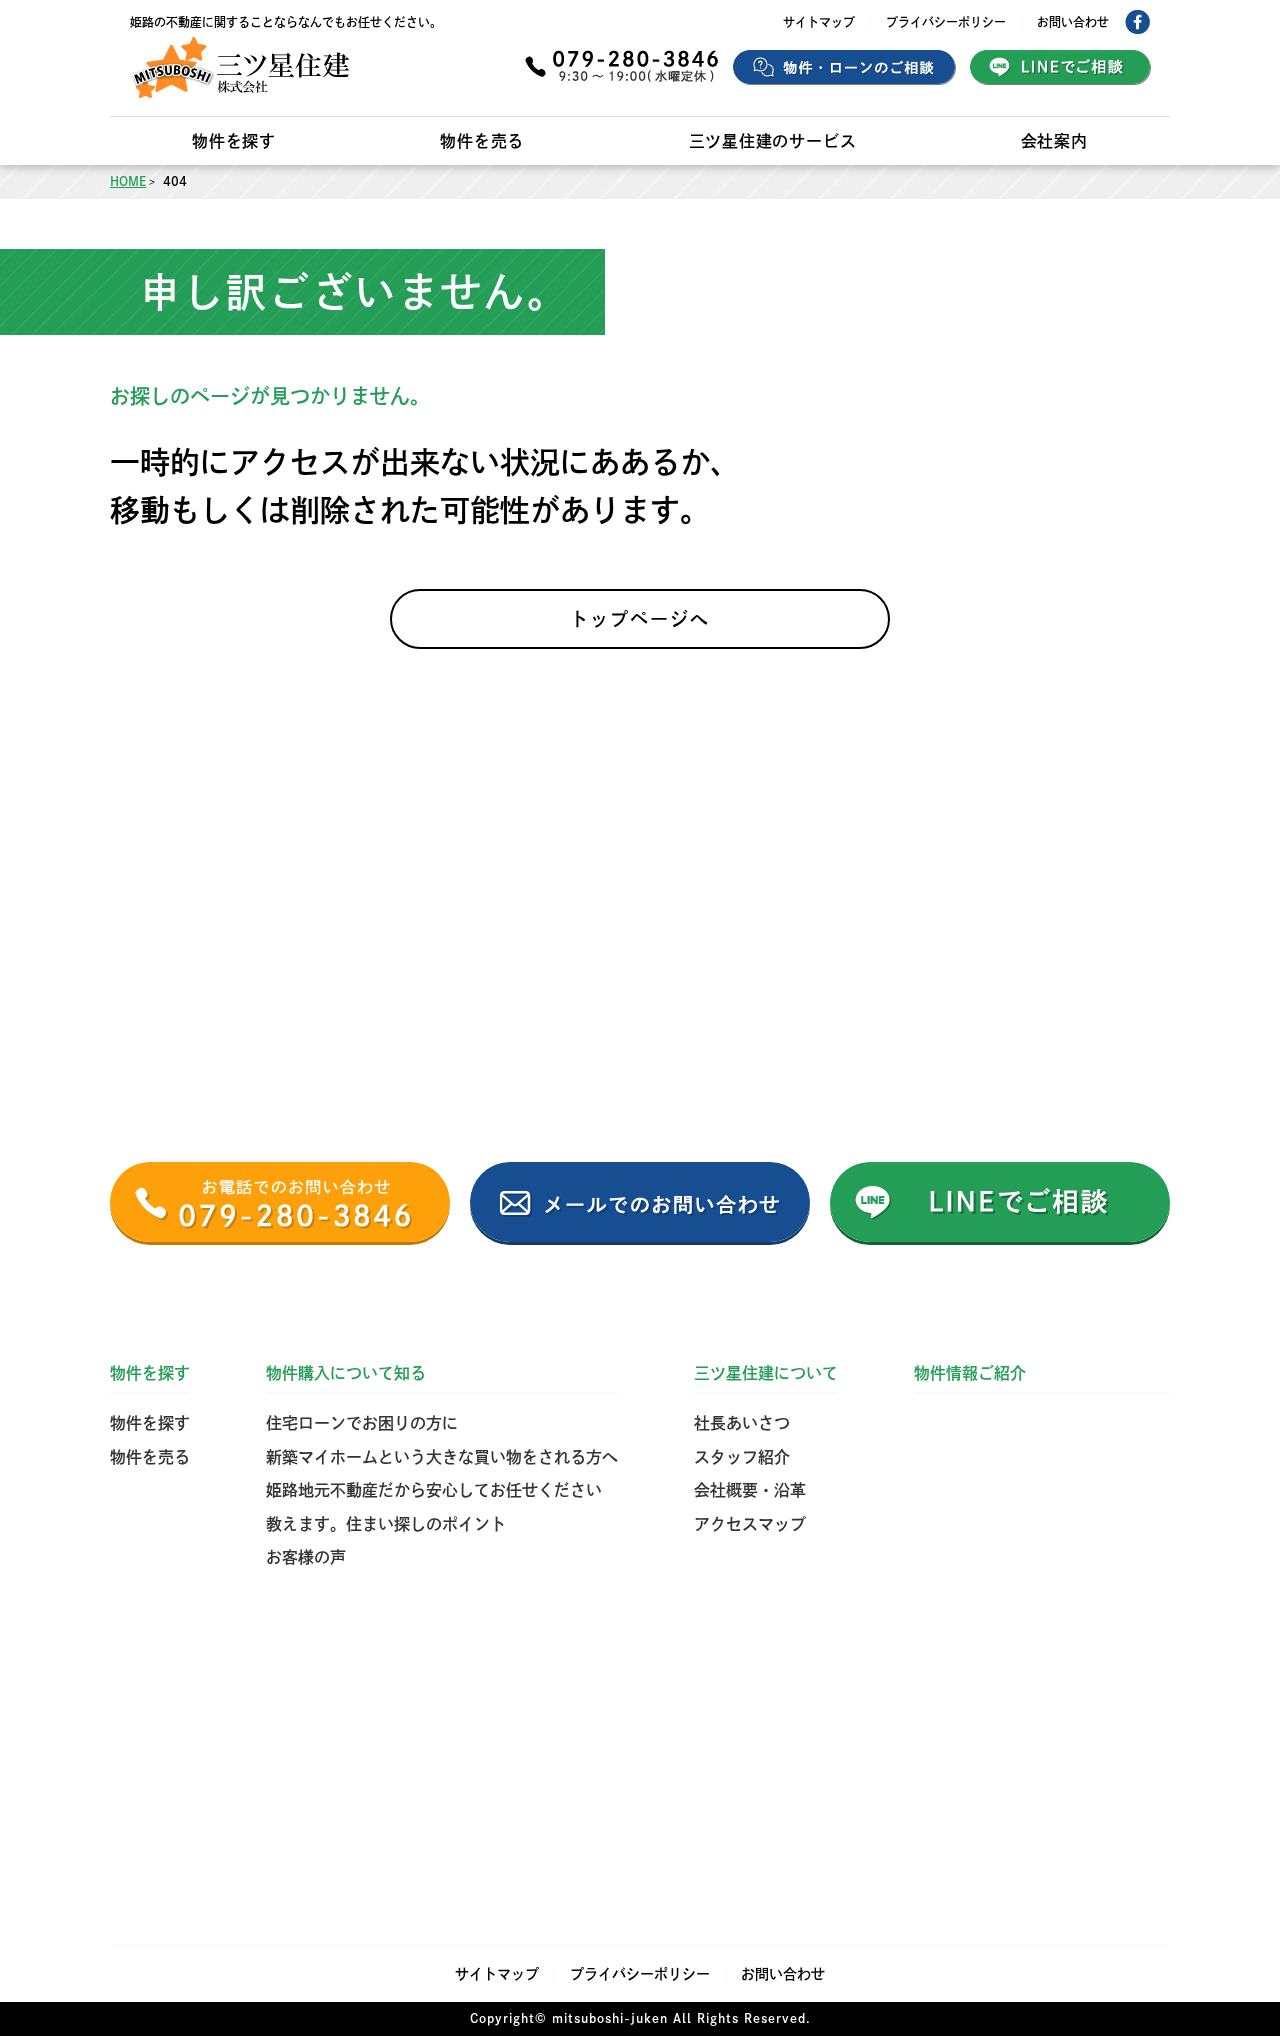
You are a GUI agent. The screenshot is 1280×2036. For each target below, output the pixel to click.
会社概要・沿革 (750, 1490)
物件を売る (482, 141)
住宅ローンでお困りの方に (362, 1423)
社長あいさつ (742, 1423)
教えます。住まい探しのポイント (386, 1524)
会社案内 (1054, 141)
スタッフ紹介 (742, 1457)
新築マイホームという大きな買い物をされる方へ (442, 1457)
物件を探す (234, 141)
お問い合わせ (1073, 22)
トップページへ (640, 619)
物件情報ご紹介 (970, 1373)
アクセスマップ (750, 1524)
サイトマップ (819, 22)
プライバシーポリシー (946, 22)
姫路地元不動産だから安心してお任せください (434, 1490)
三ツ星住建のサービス (773, 141)
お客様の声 (306, 1557)
